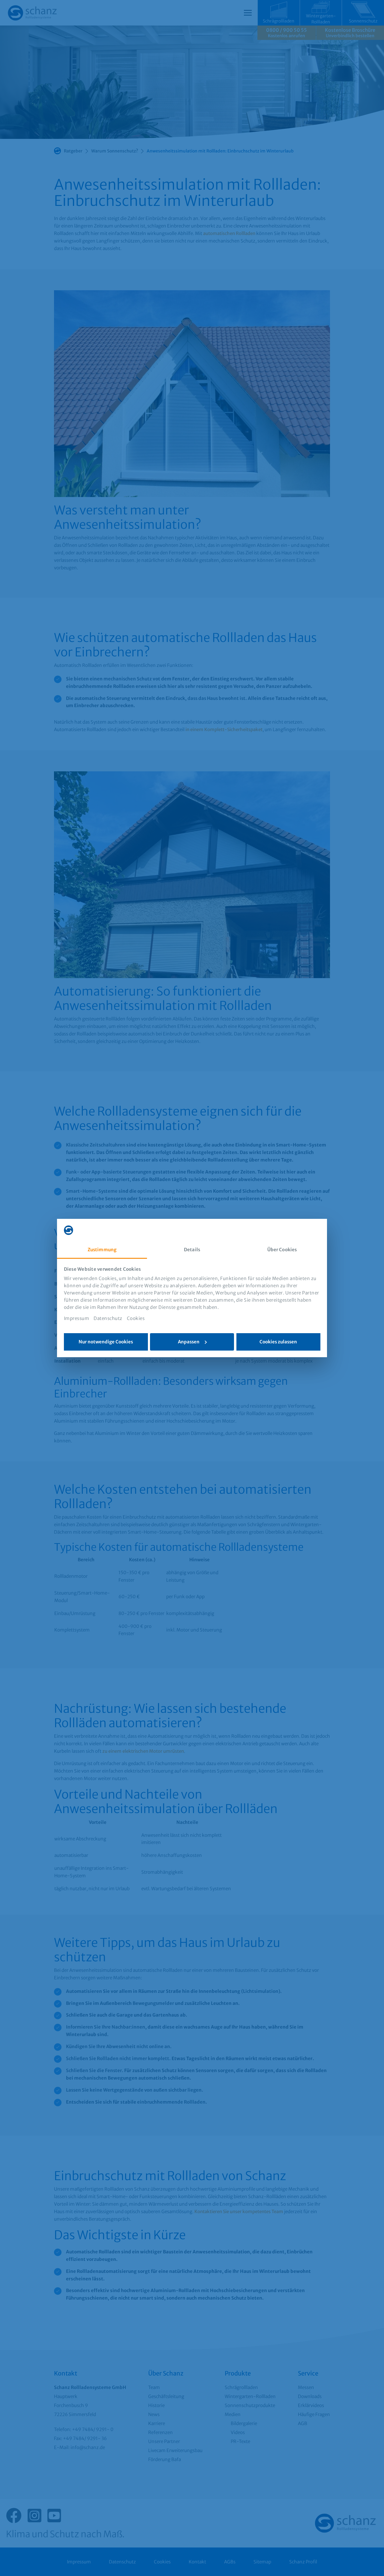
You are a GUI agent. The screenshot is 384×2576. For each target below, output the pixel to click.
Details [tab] (192, 1250)
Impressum (77, 1318)
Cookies (136, 1318)
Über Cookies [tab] (282, 1250)
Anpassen (189, 1342)
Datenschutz (108, 1318)
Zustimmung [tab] (102, 1250)
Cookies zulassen (278, 1342)
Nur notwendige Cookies (106, 1342)
